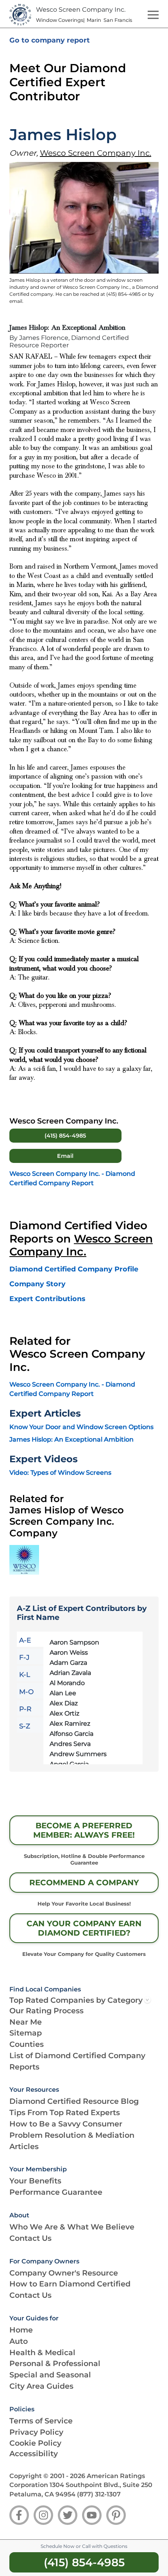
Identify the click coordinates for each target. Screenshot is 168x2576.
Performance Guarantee (56, 2192)
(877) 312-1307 (99, 2494)
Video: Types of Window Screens (60, 1473)
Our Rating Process (46, 2011)
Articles (24, 2146)
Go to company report (50, 40)
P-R (25, 1709)
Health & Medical (42, 2352)
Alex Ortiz (64, 1713)
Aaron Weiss (69, 1652)
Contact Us (30, 2238)
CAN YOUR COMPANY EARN (84, 1928)
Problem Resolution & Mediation (72, 2135)
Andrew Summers (78, 1754)
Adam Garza (68, 1663)
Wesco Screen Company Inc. (96, 153)
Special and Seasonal (50, 2375)
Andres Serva (70, 1744)
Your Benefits (35, 2181)
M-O (26, 1692)
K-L (25, 1675)
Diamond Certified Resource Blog (74, 2101)
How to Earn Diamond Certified (70, 2284)
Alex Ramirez (70, 1724)
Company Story (38, 1284)
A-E (25, 1640)
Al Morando (67, 1683)
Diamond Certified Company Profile (74, 1269)
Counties (27, 2044)
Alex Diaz (64, 1703)
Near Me (26, 2022)
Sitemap (26, 2033)
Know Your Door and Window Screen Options (81, 1427)
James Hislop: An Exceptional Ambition (71, 1439)
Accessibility (34, 2453)
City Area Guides (41, 2386)
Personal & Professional (55, 2363)
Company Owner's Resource (64, 2273)
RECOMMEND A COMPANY (84, 1883)
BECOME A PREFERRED (84, 1830)
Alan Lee (63, 1693)
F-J (24, 1657)
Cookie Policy (35, 2443)
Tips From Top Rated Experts (65, 2112)
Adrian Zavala (70, 1673)
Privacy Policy (36, 2432)
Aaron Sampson (74, 1642)
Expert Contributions (47, 1299)
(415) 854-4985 (65, 1136)
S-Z (25, 1726)
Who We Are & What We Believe (72, 2227)
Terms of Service (41, 2421)
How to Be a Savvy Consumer (66, 2124)
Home (21, 2330)
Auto (19, 2341)
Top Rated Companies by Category (76, 2000)
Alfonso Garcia (71, 1734)
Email (65, 1156)
